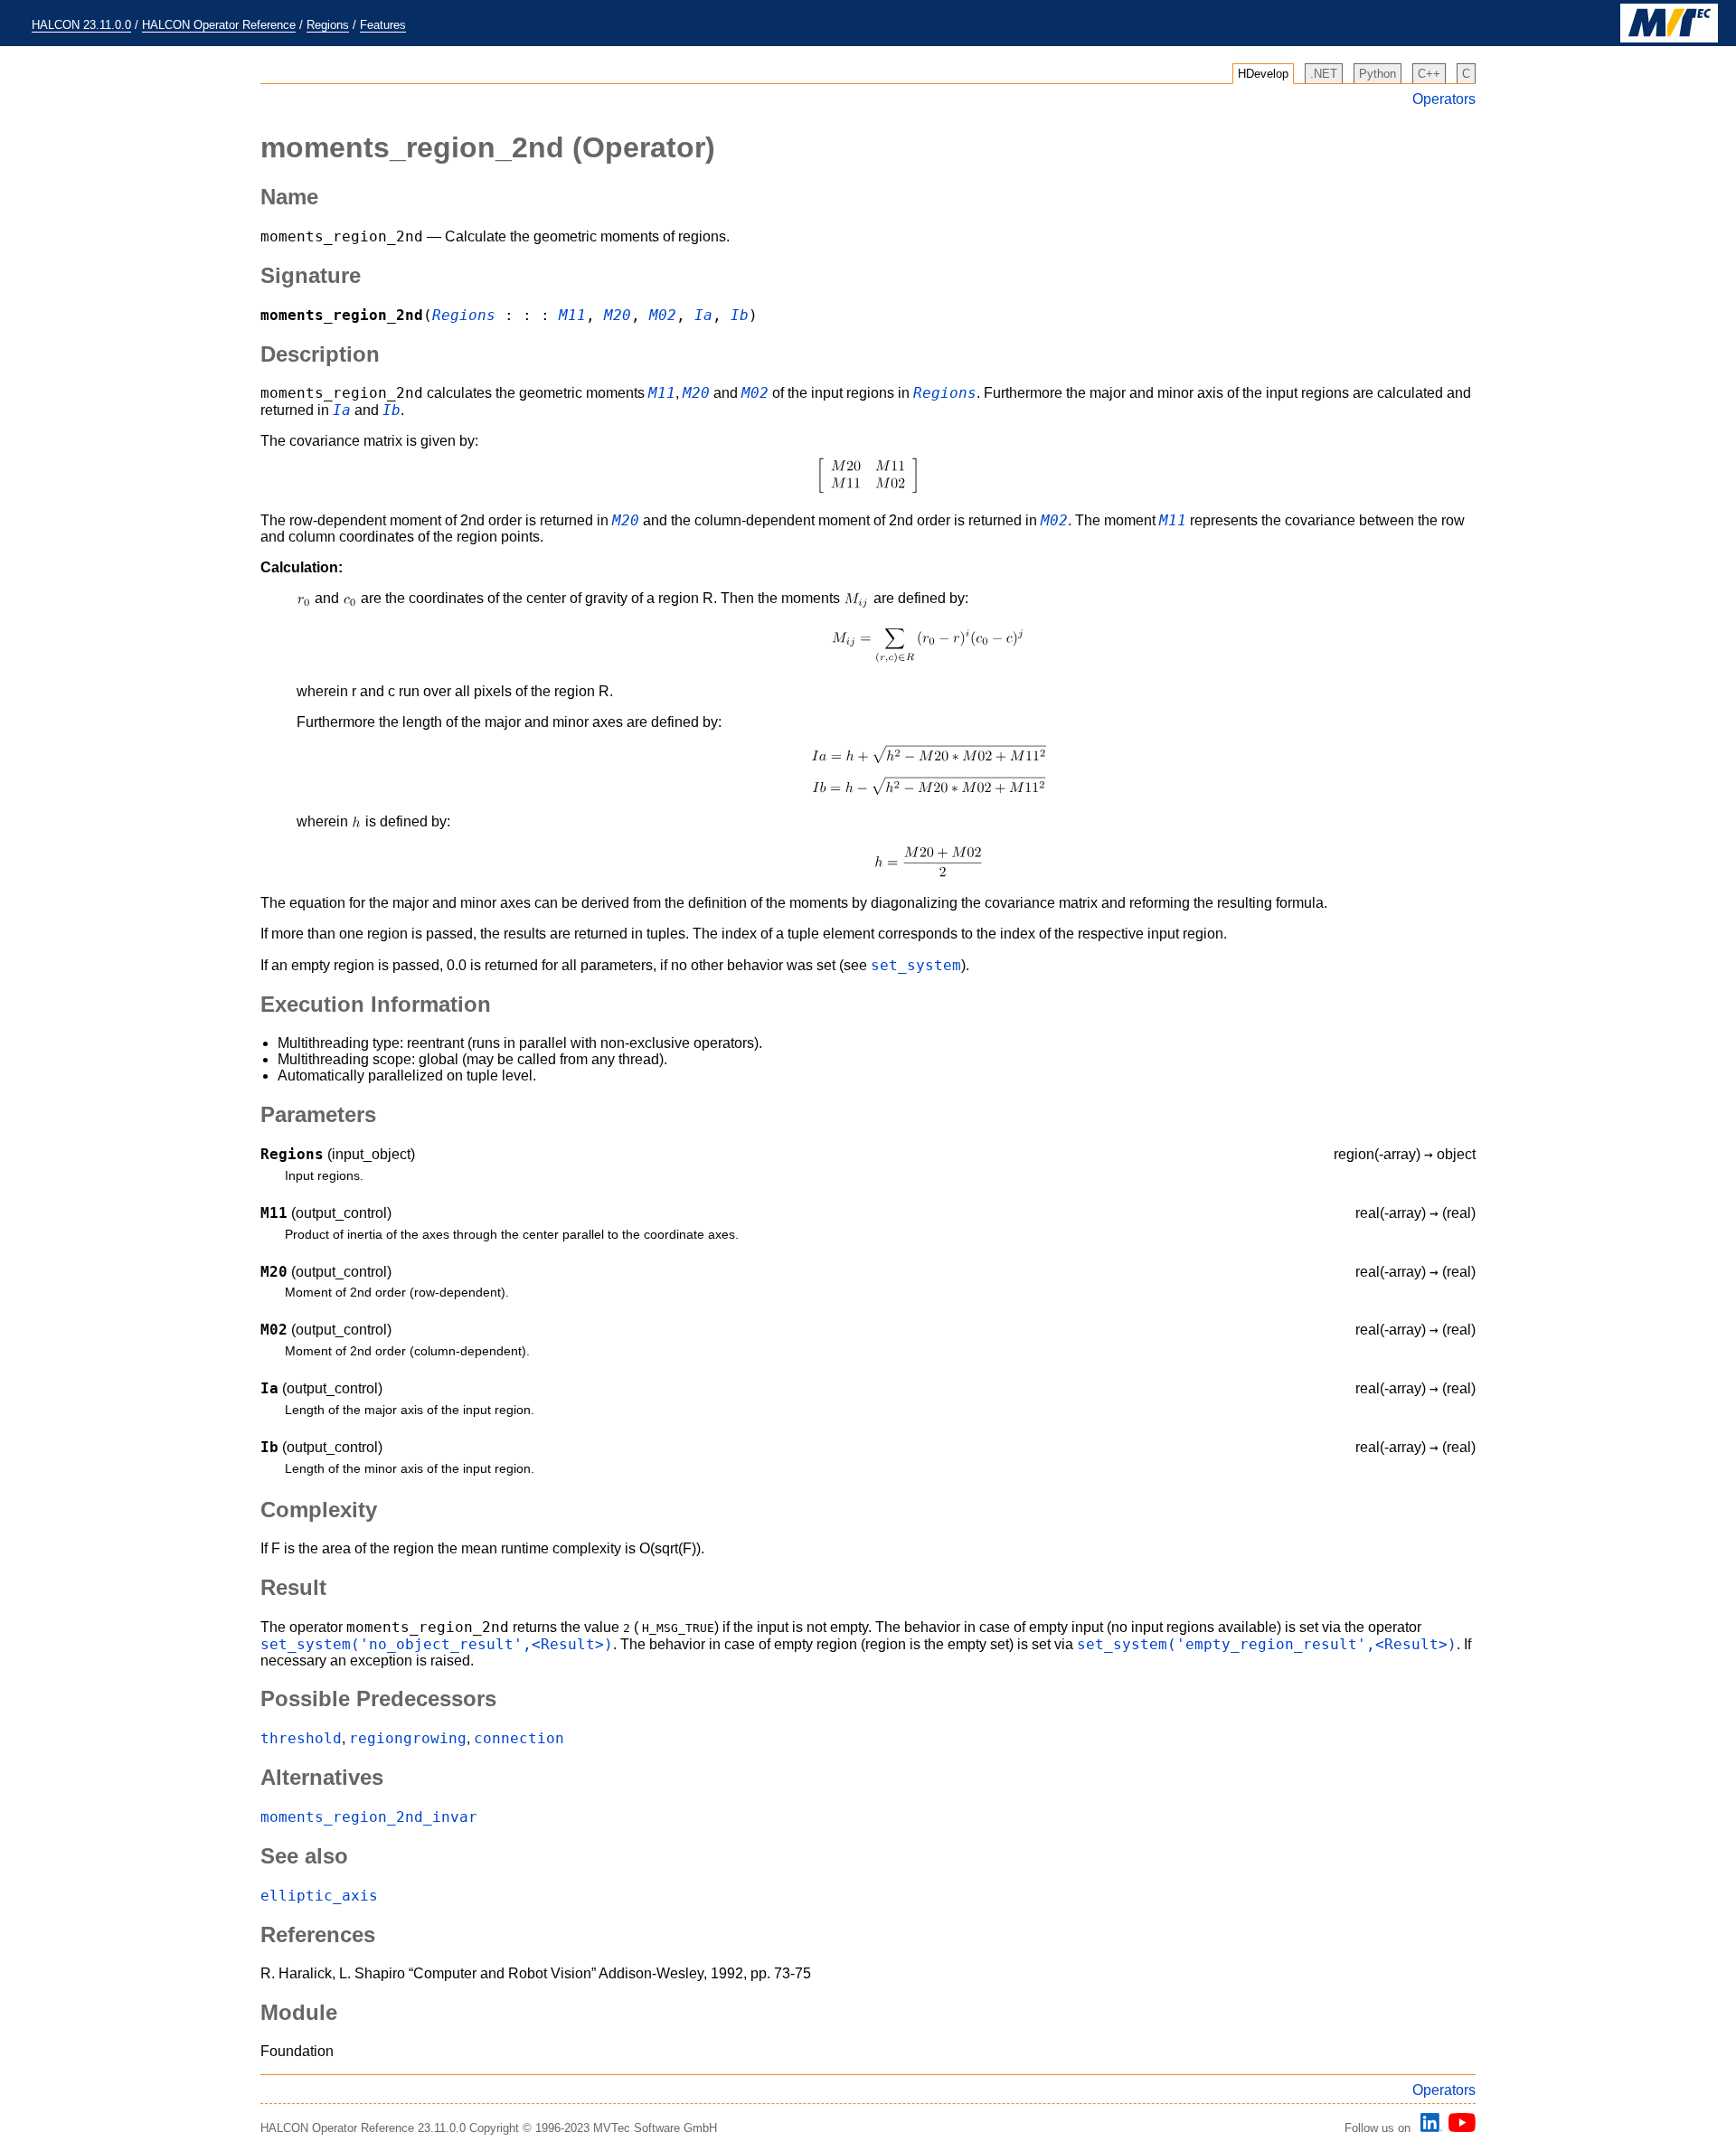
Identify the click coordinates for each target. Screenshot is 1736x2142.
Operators (1444, 99)
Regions (328, 25)
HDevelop (1263, 74)
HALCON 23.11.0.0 (81, 25)
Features (383, 25)
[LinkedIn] (1429, 2128)
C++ (1429, 74)
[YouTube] (1459, 2128)
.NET (1324, 74)
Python (1377, 74)
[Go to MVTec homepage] (1669, 38)
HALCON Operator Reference (219, 25)
